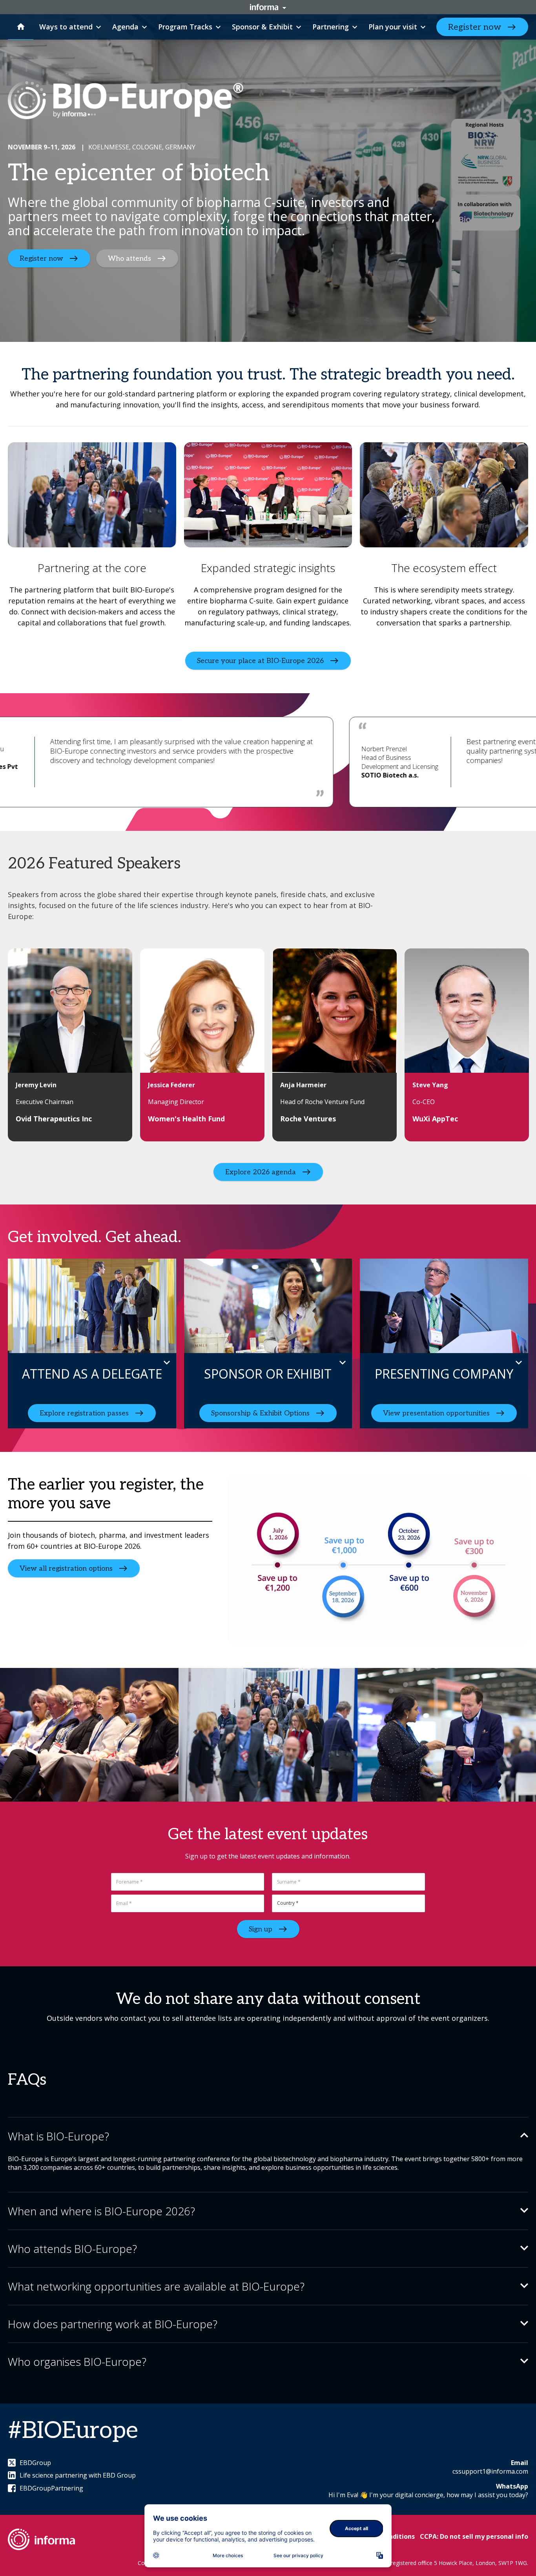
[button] (268, 2136)
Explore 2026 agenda (261, 1172)
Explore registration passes (84, 1413)
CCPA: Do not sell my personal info (474, 2536)
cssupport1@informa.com (490, 2471)
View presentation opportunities (436, 1413)
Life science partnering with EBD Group (78, 2475)
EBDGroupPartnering (51, 2488)
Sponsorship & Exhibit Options (260, 1413)
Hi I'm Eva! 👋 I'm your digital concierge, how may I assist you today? (428, 2495)
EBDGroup (35, 2463)
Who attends (129, 259)
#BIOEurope (73, 2431)
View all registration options (66, 1569)
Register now (475, 27)
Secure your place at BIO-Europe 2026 (260, 660)
